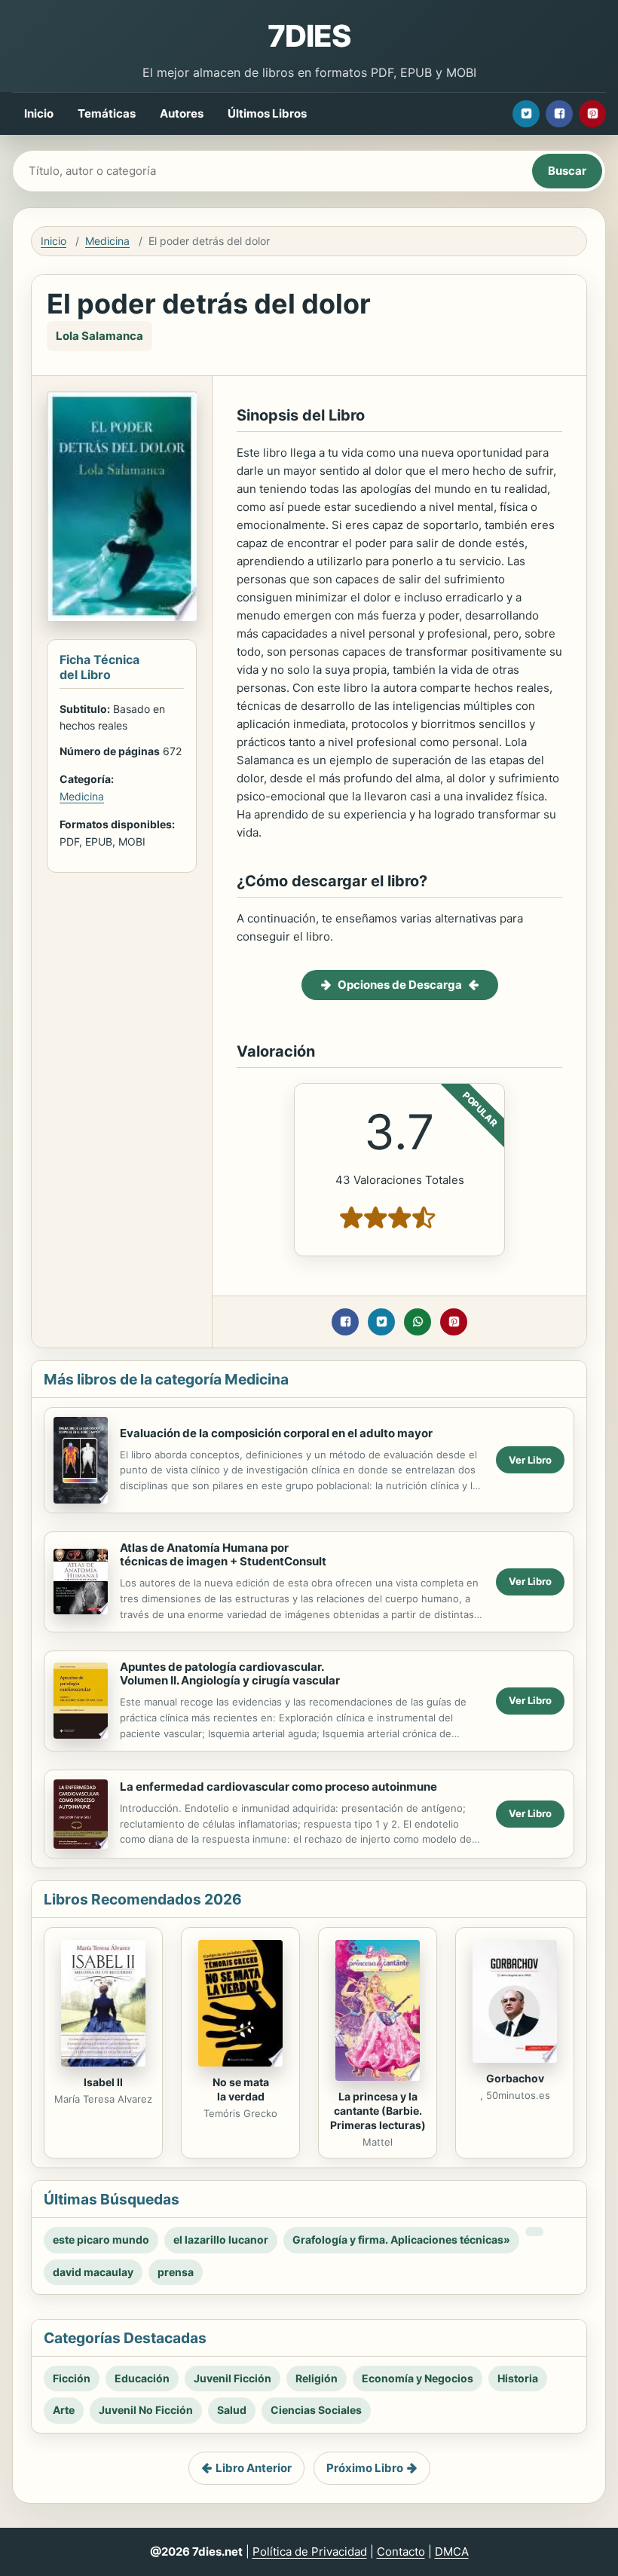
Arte (64, 2410)
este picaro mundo (101, 2239)
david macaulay (93, 2272)
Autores (182, 113)
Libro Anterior (254, 2468)
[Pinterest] (592, 114)
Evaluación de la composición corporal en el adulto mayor (276, 1433)
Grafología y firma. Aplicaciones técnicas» (401, 2239)
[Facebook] (559, 114)
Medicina (107, 241)
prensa (176, 2272)
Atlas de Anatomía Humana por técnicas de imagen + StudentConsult (223, 1555)
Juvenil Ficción (233, 2378)
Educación (142, 2378)
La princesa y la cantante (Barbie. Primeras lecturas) (378, 2111)
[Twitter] (526, 114)
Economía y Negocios (418, 2378)
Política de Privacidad (310, 2552)
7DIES (309, 36)
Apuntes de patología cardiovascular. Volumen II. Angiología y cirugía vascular (230, 1674)
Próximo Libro (365, 2468)
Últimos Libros (267, 113)
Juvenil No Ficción (146, 2410)
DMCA (452, 2552)
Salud (232, 2410)
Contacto (401, 2552)
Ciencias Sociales (316, 2410)
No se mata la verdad (241, 2089)
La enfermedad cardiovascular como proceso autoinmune (278, 1787)
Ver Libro (530, 1460)
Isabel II (103, 2082)
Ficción (72, 2378)
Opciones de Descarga (400, 985)
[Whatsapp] (418, 1322)
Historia (518, 2378)
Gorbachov (515, 2078)
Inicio (39, 113)
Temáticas (107, 113)
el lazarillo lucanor (221, 2239)
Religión (317, 2378)
